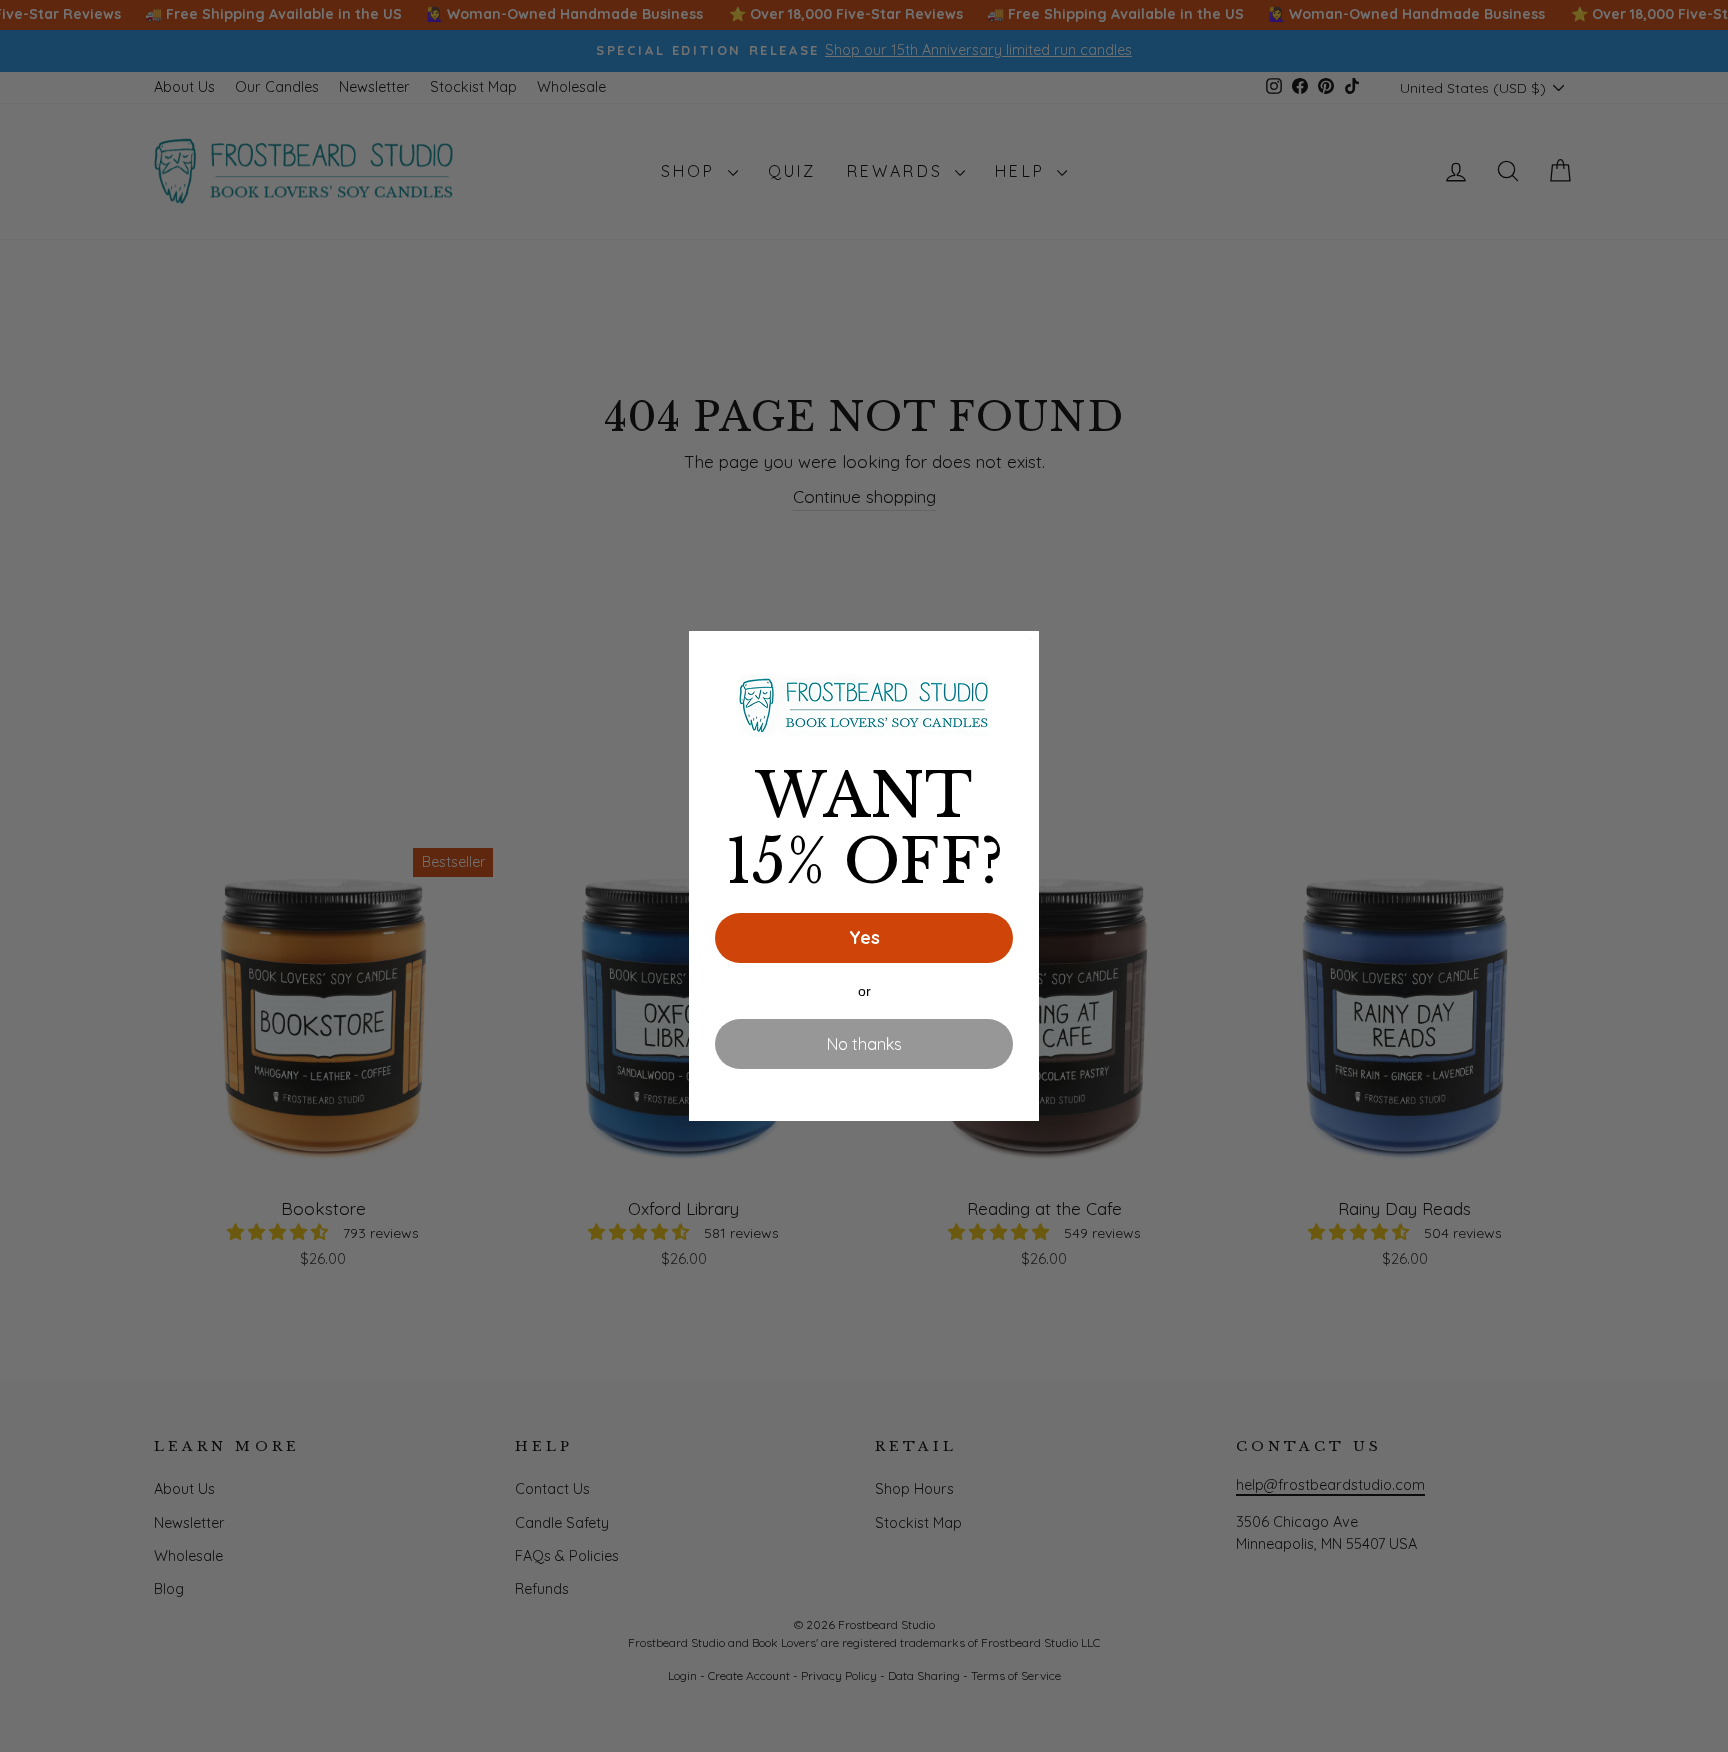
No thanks (864, 1044)
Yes (864, 937)
